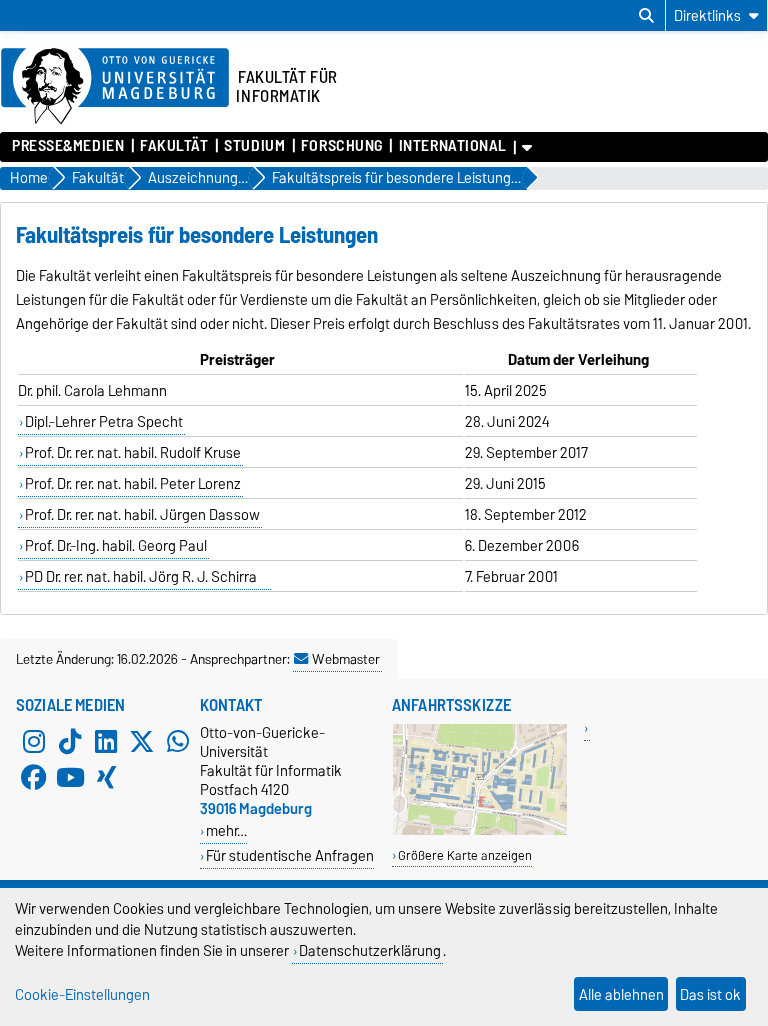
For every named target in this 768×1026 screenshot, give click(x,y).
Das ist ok (710, 994)
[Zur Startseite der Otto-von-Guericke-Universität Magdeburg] (115, 87)
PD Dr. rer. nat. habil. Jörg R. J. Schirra (147, 577)
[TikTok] (70, 741)
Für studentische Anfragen (290, 855)
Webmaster (346, 659)
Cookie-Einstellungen (82, 994)
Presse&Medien (68, 146)
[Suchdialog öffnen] (646, 16)
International (453, 146)
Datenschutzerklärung (370, 950)
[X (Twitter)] (142, 741)
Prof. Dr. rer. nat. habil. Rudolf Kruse (133, 453)
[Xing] (106, 777)
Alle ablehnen (621, 994)
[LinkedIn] (106, 741)
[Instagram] (34, 741)
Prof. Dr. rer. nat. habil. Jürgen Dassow (142, 515)
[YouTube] (70, 777)
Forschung (342, 146)
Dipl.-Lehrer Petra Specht (104, 422)
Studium (254, 146)
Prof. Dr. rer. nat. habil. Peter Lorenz (133, 484)
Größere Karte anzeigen (465, 855)
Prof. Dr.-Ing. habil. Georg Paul (116, 546)
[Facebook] (34, 777)
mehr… (226, 830)
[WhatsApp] (178, 741)
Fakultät (174, 146)
